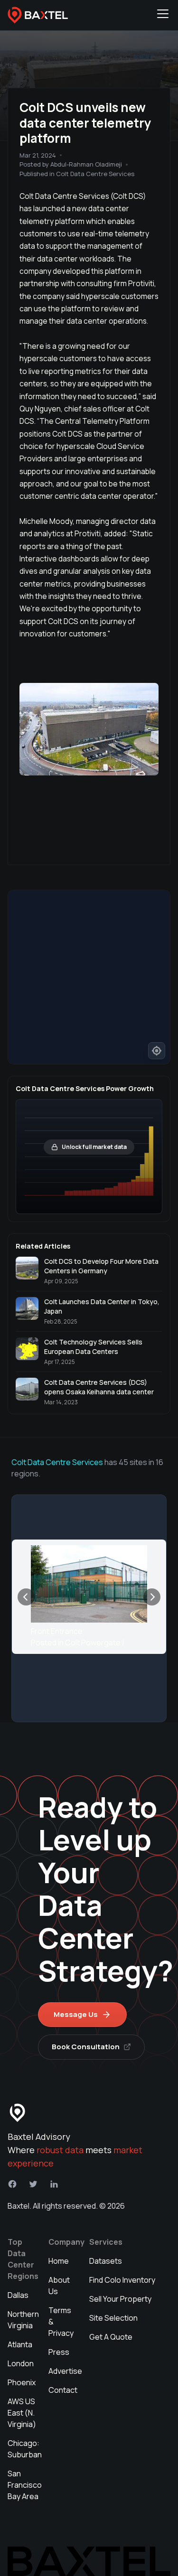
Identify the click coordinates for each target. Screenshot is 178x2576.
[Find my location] (157, 1051)
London (21, 2363)
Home (59, 2261)
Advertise (65, 2371)
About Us (59, 2286)
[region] (89, 977)
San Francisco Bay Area (25, 2485)
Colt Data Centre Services (57, 1462)
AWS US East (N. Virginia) (22, 2413)
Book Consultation (86, 2047)
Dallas (18, 2295)
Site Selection (113, 2318)
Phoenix (22, 2382)
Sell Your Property (120, 2299)
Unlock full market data (94, 1147)
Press (59, 2352)
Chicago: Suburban (25, 2449)
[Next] (152, 1597)
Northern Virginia (23, 2320)
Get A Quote (111, 2337)
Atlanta (20, 2344)
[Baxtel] (38, 15)
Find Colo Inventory (122, 2280)
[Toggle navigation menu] (163, 15)
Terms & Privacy (61, 2322)
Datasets (106, 2261)
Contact (63, 2390)
